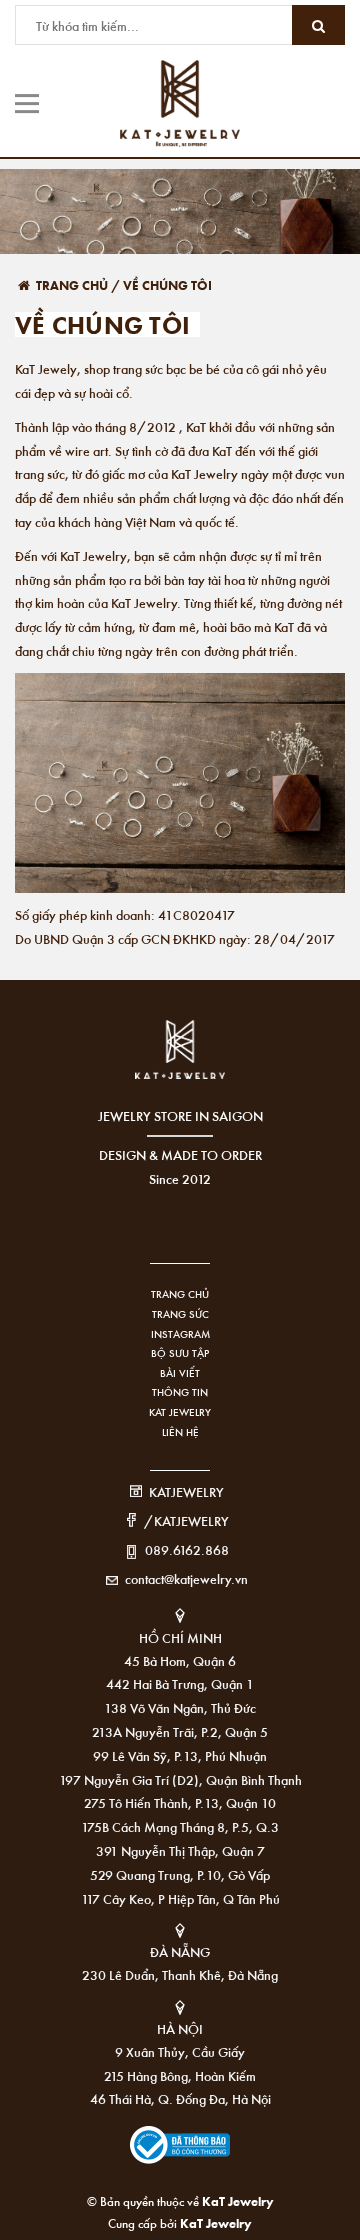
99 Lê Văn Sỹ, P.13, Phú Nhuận (180, 1755)
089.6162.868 (187, 1549)
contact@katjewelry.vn (186, 1578)
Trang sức (180, 1314)
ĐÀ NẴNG (180, 1951)
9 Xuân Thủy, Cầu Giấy (180, 2051)
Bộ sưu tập (180, 1353)
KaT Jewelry (216, 2222)
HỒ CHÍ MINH (180, 1637)
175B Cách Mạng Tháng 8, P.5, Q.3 (180, 1826)
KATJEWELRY (186, 1491)
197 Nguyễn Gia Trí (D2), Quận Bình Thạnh (180, 1779)
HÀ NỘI (180, 2028)
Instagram (180, 1334)
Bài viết (180, 1373)
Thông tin (180, 1392)
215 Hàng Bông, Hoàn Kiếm (180, 2075)
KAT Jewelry (180, 1412)
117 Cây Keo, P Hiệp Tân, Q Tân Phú (180, 1898)
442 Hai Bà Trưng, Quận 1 (180, 1683)
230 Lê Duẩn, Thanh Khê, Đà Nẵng (180, 1974)
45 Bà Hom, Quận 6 (180, 1660)
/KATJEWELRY (186, 1520)
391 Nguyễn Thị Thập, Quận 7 (180, 1850)
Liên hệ (180, 1432)
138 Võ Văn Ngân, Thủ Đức (180, 1707)
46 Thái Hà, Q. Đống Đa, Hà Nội (180, 2098)
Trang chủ (180, 1294)
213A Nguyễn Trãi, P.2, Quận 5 (180, 1731)
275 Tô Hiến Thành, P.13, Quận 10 (180, 1802)
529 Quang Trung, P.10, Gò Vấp (180, 1874)
